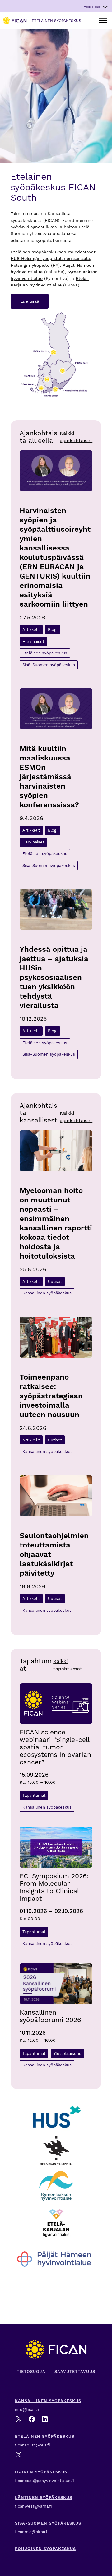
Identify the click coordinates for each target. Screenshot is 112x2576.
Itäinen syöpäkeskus (42, 2472)
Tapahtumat (34, 1795)
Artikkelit (31, 630)
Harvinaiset (33, 641)
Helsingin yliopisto (30, 265)
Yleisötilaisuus (67, 2053)
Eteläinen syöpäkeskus (45, 653)
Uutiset (55, 1281)
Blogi (53, 630)
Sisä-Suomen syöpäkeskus (49, 665)
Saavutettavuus (75, 2371)
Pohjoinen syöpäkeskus (45, 2549)
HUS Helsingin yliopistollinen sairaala (50, 258)
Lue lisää (30, 301)
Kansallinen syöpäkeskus (47, 1293)
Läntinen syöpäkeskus (44, 2498)
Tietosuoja (31, 2371)
